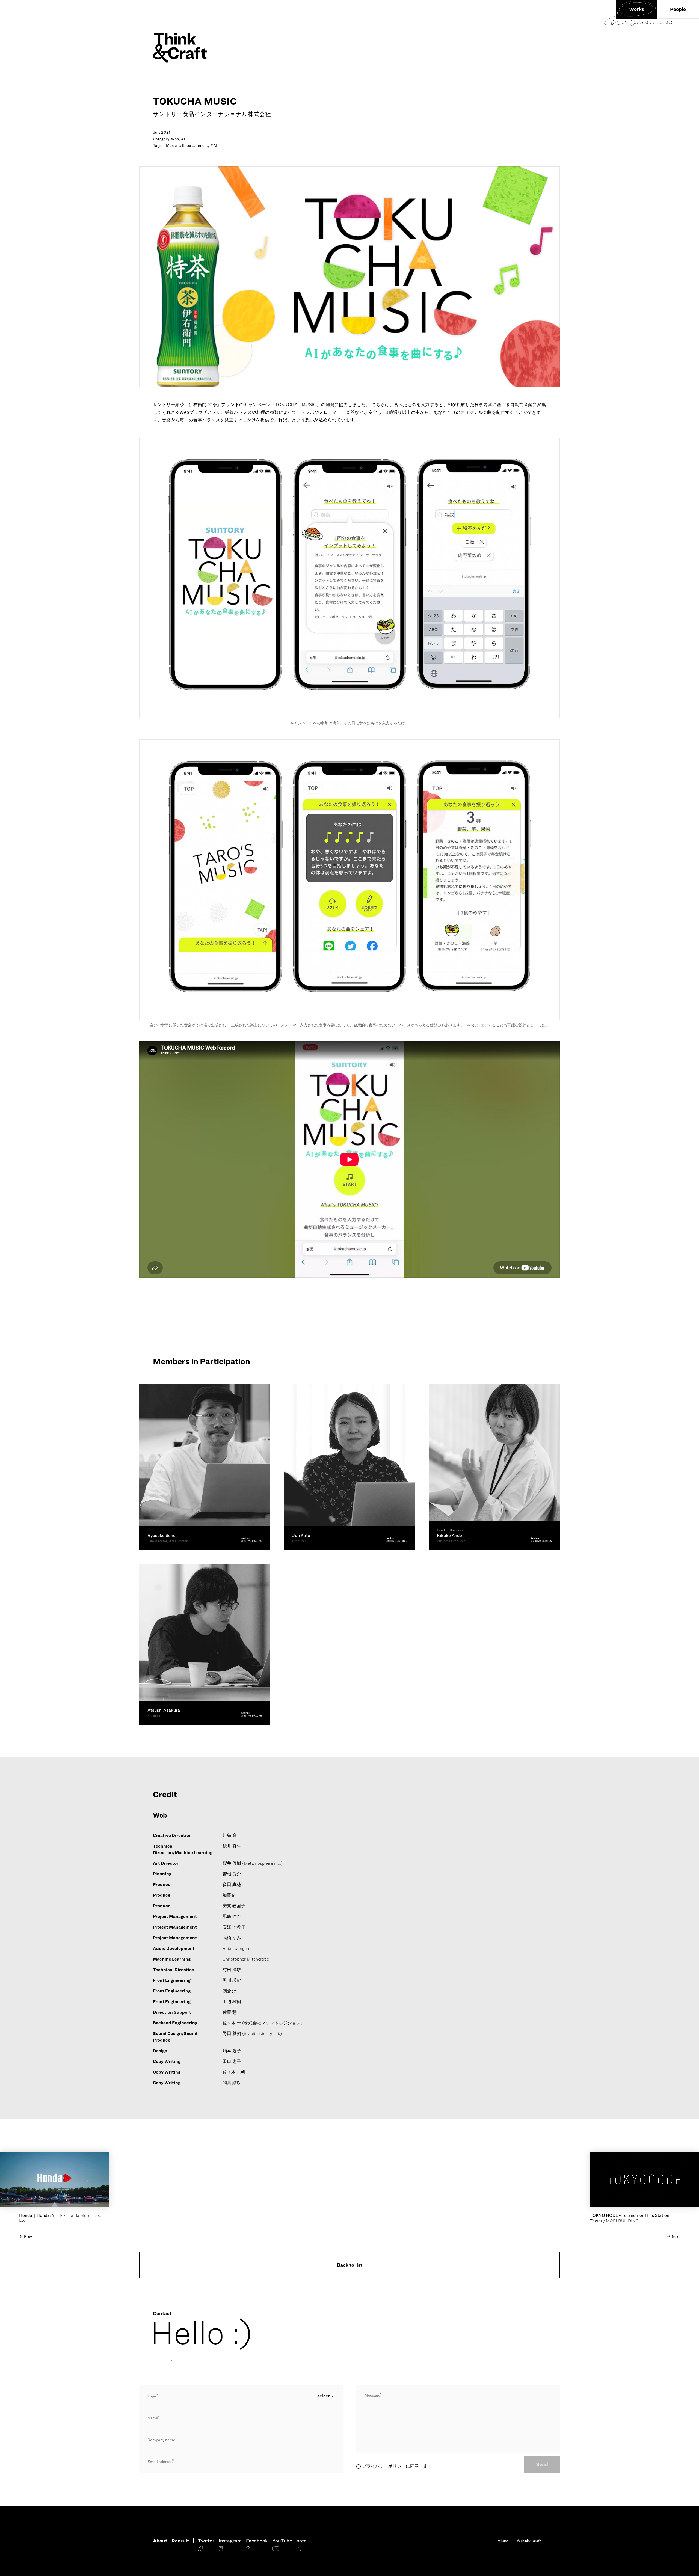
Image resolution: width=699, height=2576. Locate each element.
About (160, 2541)
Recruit (180, 2541)
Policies (502, 2541)
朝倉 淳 (229, 1991)
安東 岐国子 (234, 1906)
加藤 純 (229, 1895)
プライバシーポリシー (384, 2466)
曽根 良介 (232, 1874)
